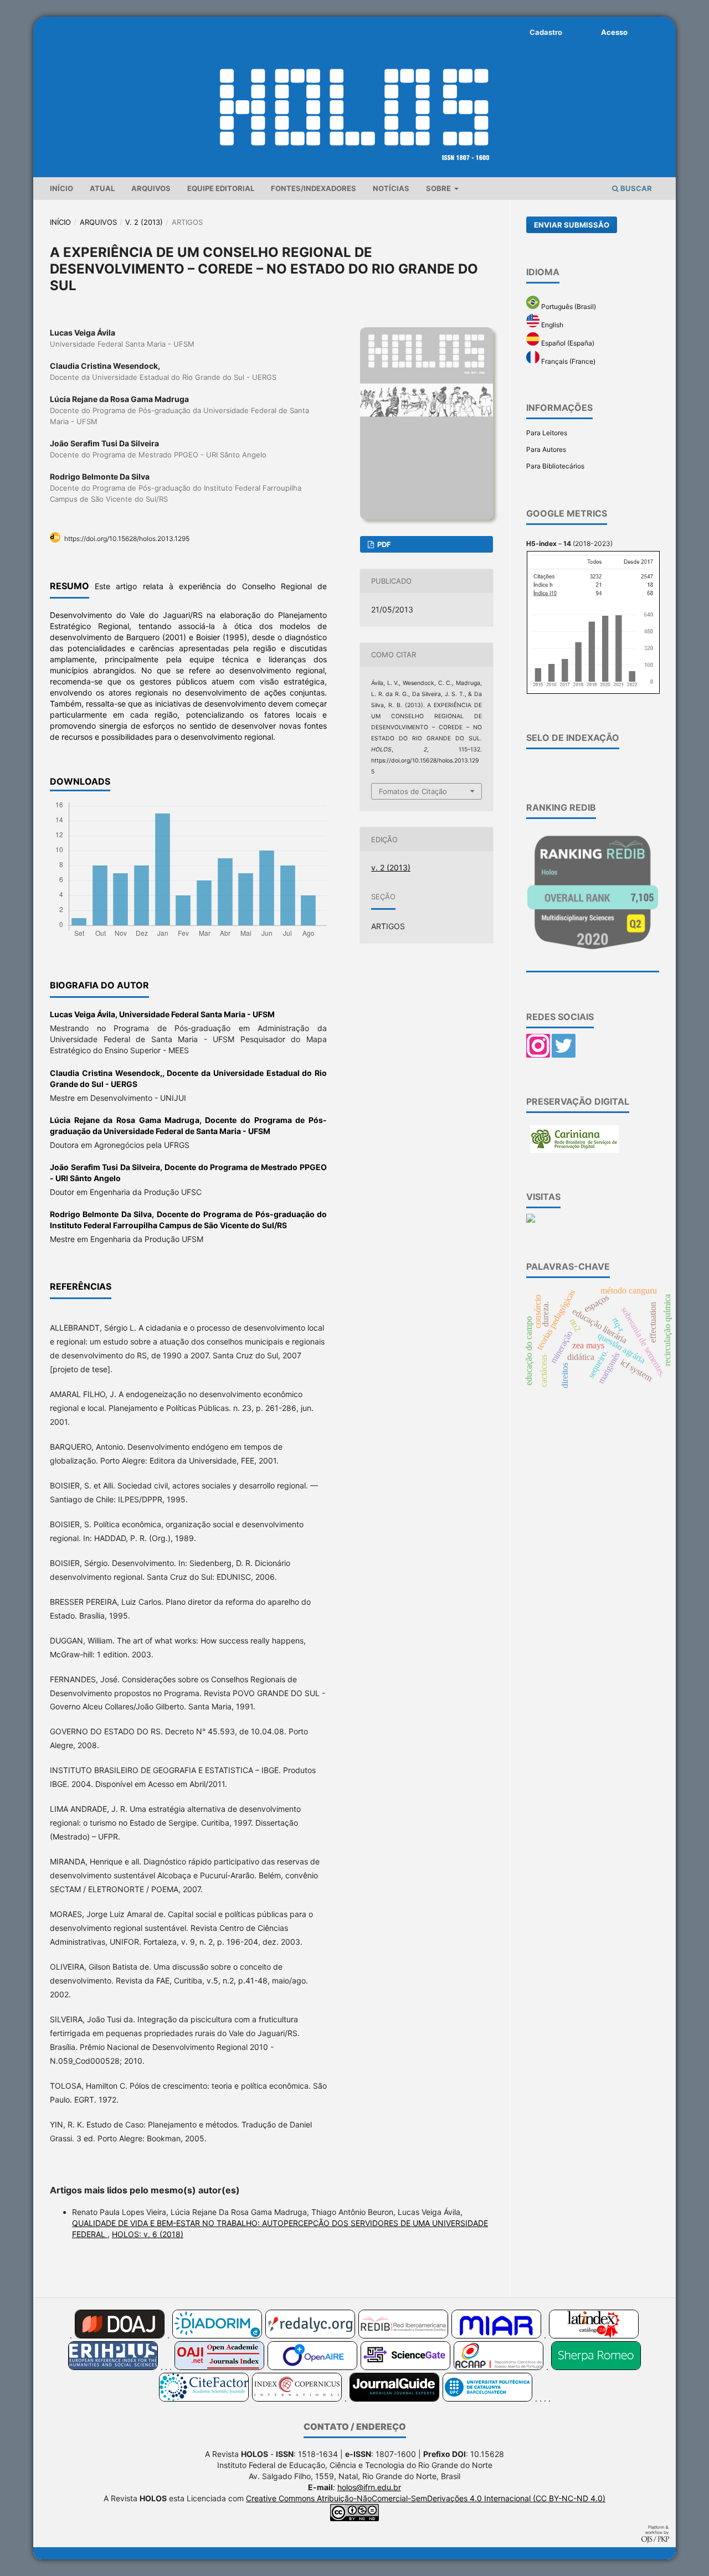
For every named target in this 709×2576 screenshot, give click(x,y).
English (551, 325)
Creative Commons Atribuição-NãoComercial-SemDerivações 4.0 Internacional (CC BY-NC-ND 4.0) (426, 2498)
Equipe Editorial (221, 188)
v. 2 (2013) (144, 222)
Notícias (391, 188)
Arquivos (151, 188)
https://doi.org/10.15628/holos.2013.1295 (127, 539)
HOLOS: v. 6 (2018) (148, 2234)
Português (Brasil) (568, 306)
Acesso (614, 32)
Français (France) (567, 361)
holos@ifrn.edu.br (369, 2487)
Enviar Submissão (572, 225)
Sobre (439, 188)
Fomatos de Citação (413, 791)
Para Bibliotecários (555, 466)
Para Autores (546, 449)
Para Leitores (547, 433)
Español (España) (567, 343)
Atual (102, 188)
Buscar (635, 188)
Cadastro (546, 32)
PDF (383, 544)
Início (61, 188)
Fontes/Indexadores (314, 188)
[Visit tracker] (531, 1220)
